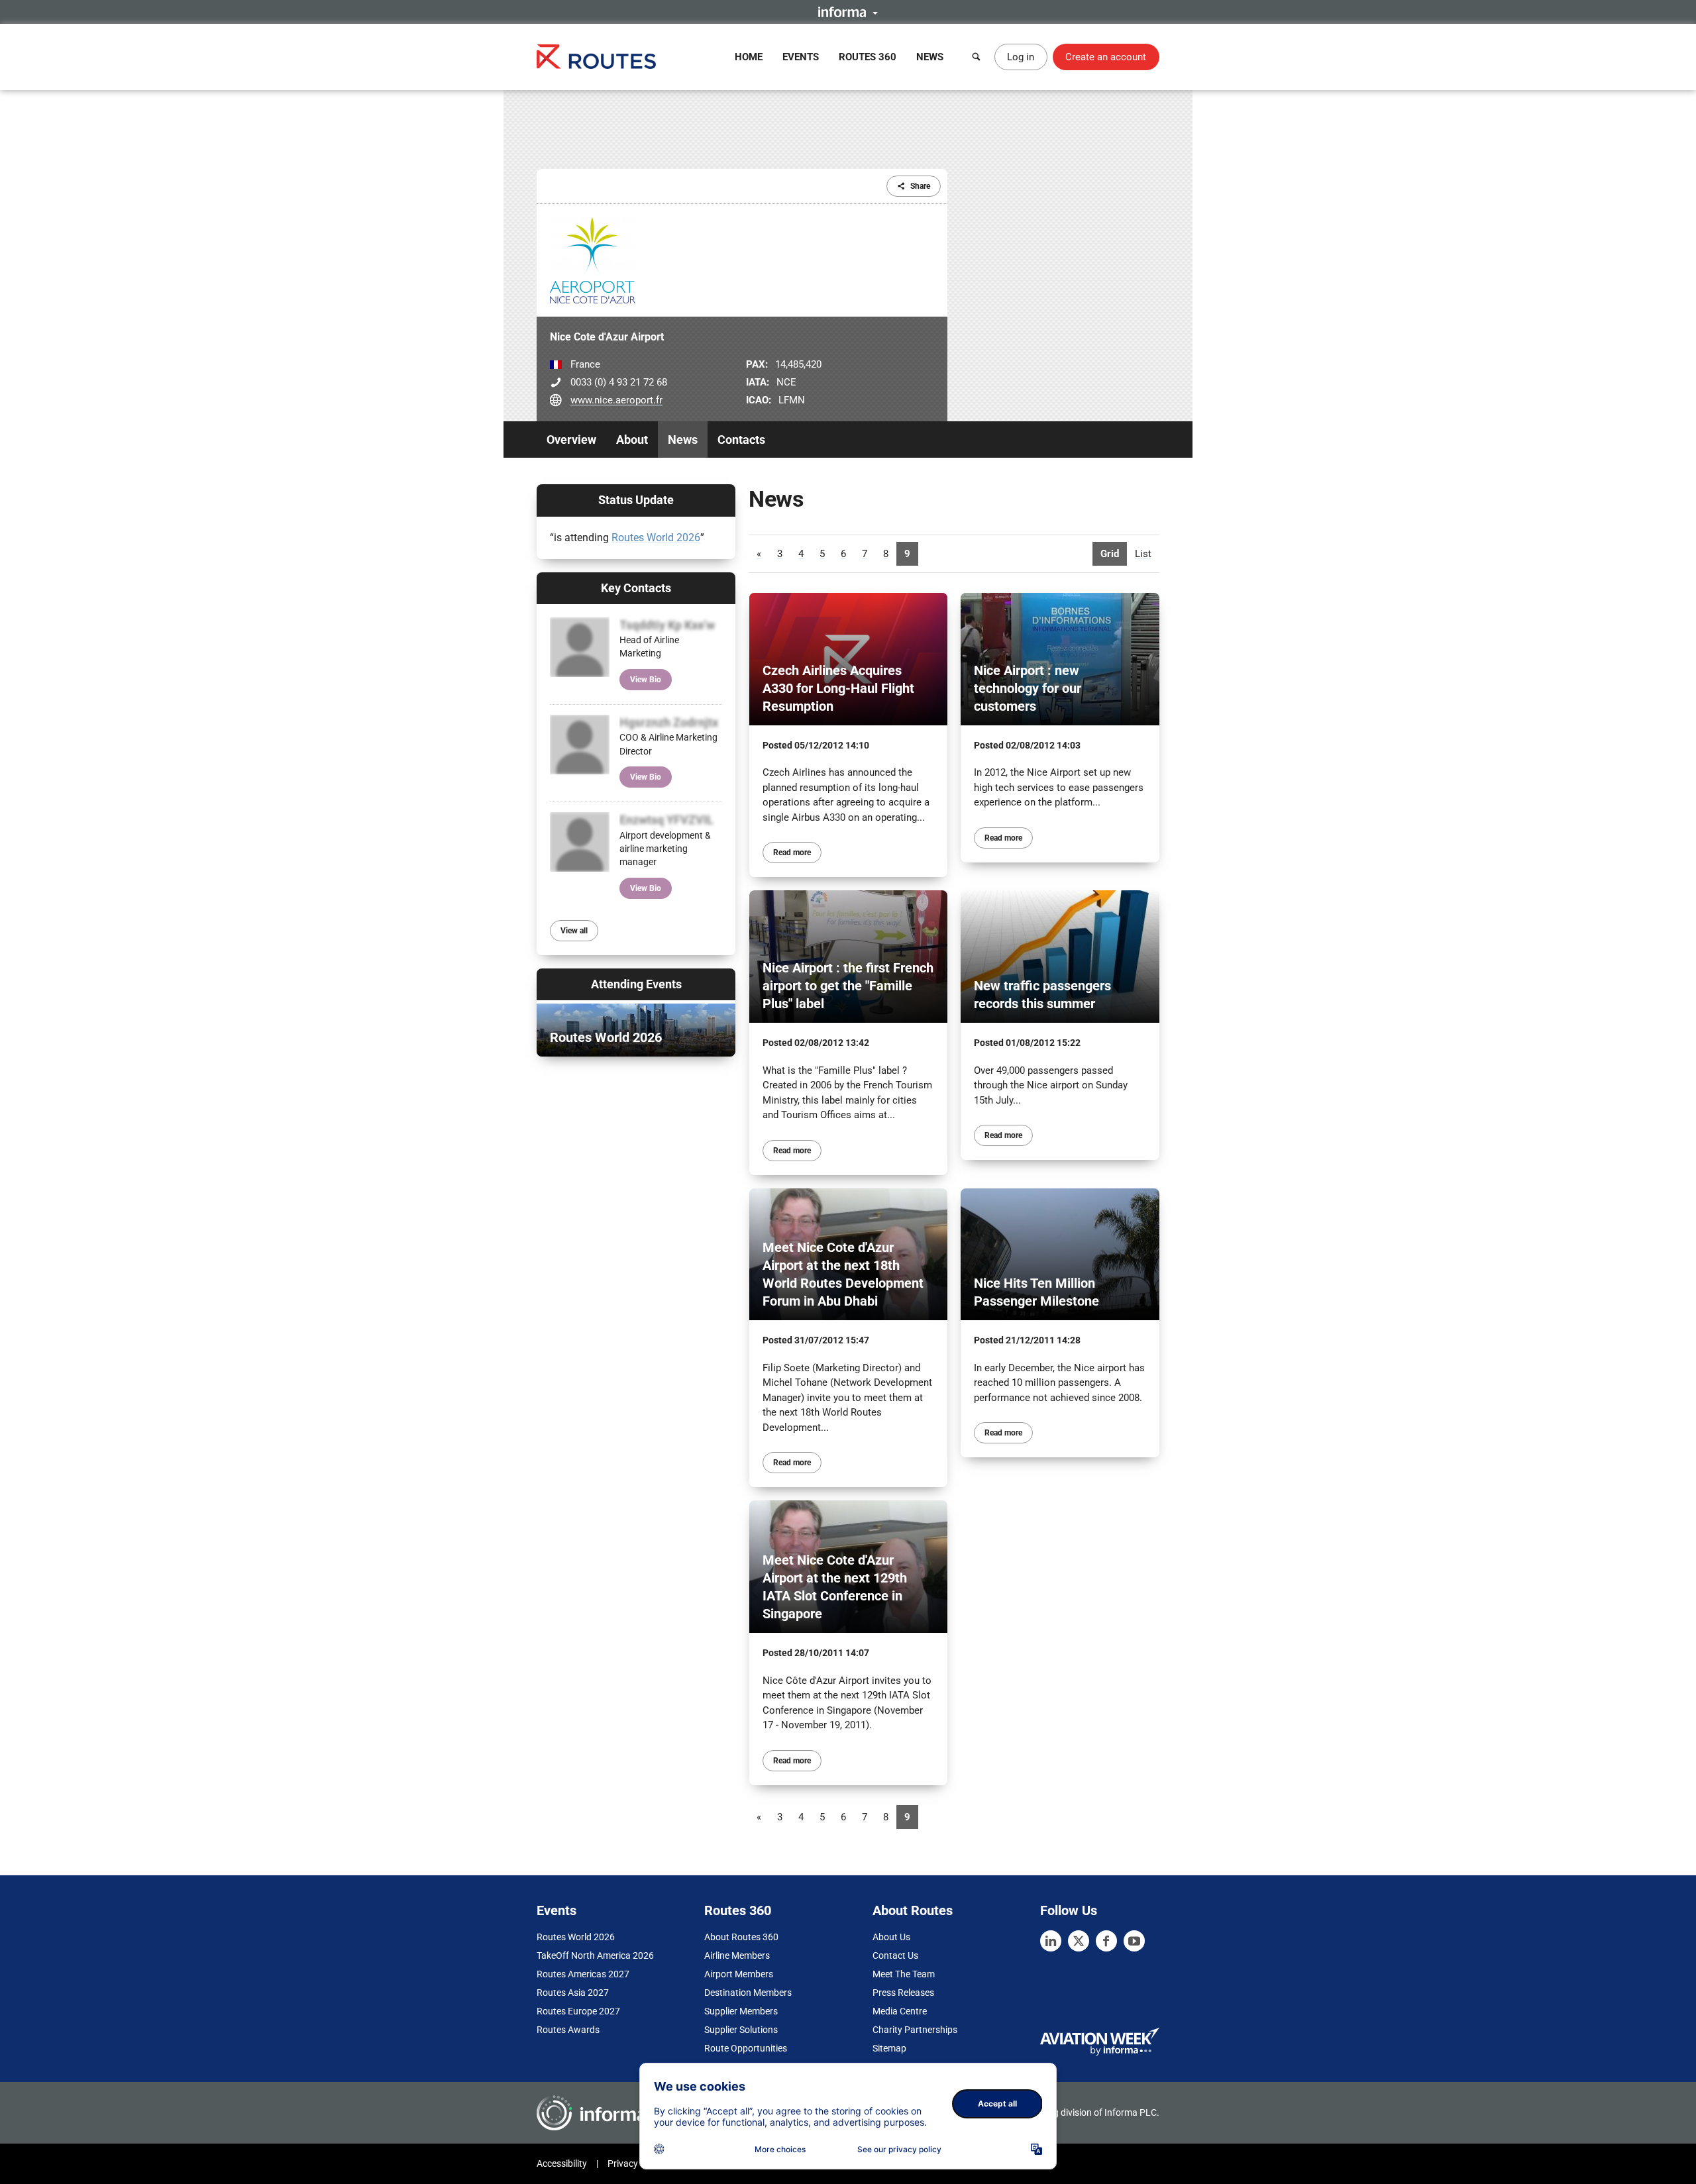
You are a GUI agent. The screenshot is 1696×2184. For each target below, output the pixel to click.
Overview (571, 440)
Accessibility (562, 2163)
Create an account (1106, 57)
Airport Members (739, 1974)
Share (920, 186)
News (930, 57)
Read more (792, 853)
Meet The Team (904, 1974)
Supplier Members (741, 2011)
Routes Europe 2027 (578, 2011)
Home (749, 57)
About (632, 440)
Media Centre (900, 2011)
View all (574, 931)
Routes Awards (568, 2030)
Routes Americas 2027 (583, 1974)
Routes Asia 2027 (573, 1993)
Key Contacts (636, 588)
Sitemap (889, 2048)
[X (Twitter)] (1079, 1941)
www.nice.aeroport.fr (616, 400)
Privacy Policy (636, 2163)
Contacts (741, 440)
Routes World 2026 (656, 538)
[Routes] (596, 57)
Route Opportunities (746, 2048)
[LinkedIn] (1051, 1941)
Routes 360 (868, 57)
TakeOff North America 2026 (595, 1955)
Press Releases (903, 1993)
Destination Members (748, 1993)
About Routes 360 (741, 1937)
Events (801, 57)
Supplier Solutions (741, 2030)
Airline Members (737, 1955)
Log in (1021, 57)
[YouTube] (1134, 1941)
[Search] (977, 57)
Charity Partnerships (915, 2030)
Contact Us (895, 1955)
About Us (891, 1937)
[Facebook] (1106, 1941)
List (1143, 554)
